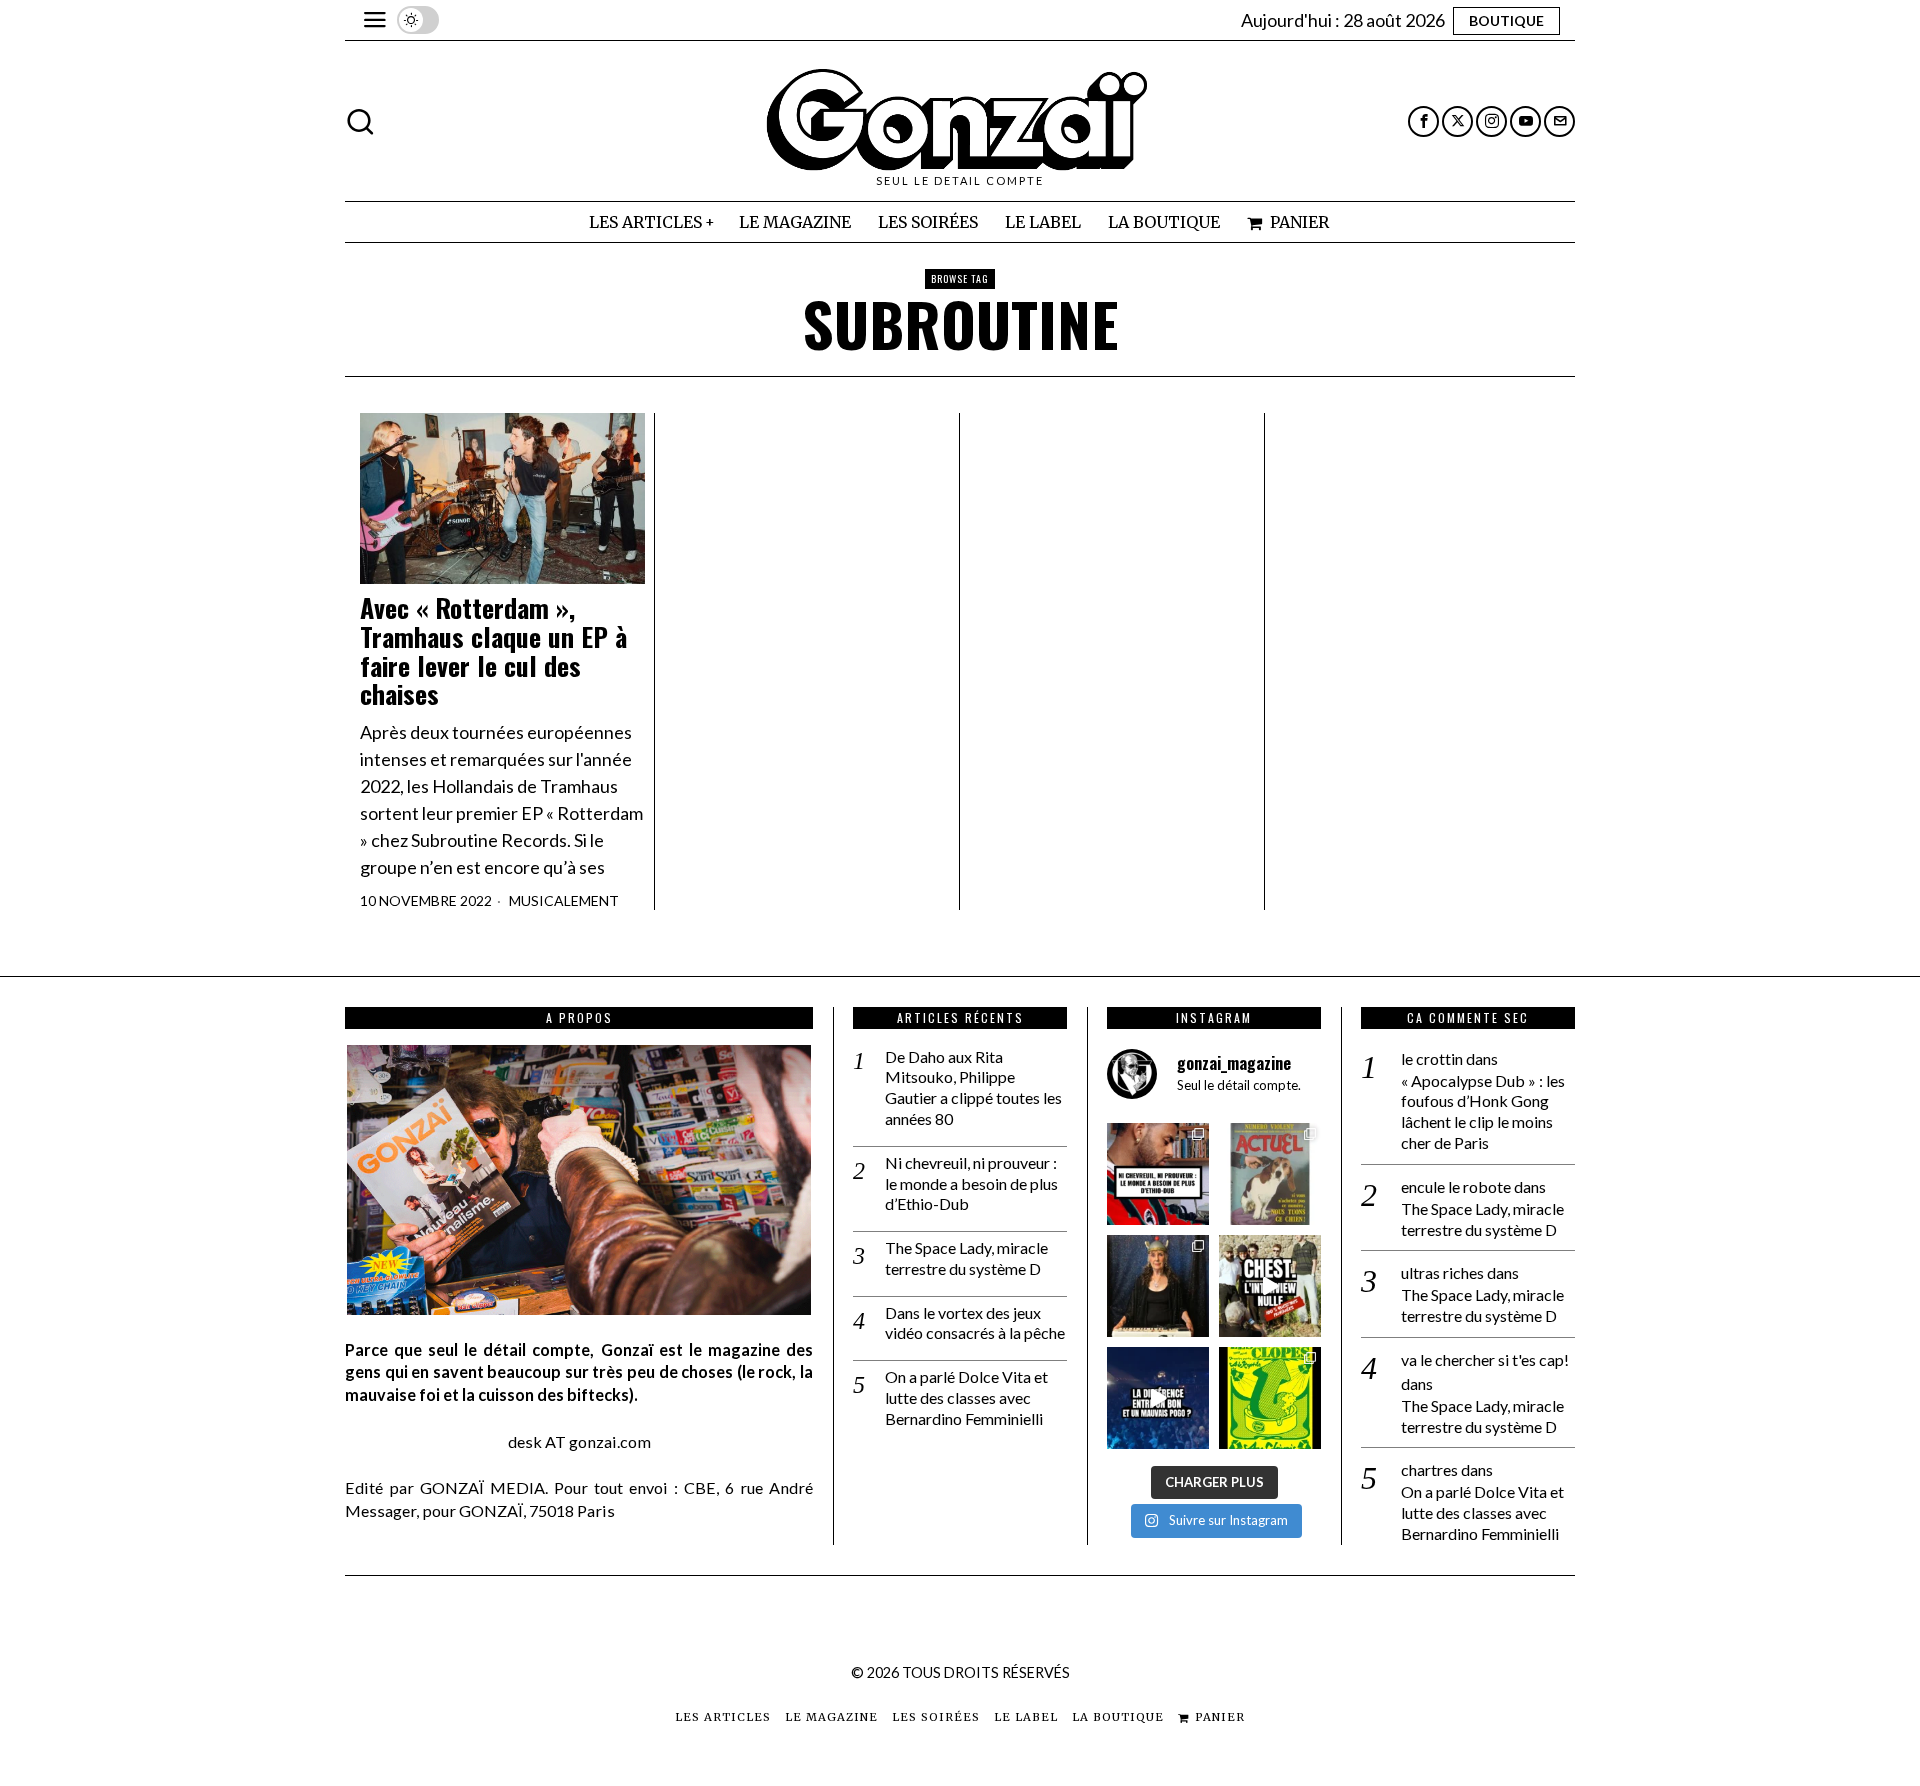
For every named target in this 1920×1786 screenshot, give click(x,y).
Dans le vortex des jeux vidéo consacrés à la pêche (975, 1323)
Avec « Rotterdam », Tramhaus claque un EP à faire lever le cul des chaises (493, 651)
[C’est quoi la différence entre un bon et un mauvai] (1158, 1398)
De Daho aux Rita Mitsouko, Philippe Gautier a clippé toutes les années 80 (973, 1087)
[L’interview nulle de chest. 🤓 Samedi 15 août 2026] (1270, 1286)
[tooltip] (1423, 121)
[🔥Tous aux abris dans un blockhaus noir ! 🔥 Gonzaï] (1270, 1398)
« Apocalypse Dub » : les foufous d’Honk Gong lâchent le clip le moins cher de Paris (1483, 1111)
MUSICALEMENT (564, 900)
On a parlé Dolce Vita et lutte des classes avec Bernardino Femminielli (966, 1397)
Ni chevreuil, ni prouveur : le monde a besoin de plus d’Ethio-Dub (971, 1183)
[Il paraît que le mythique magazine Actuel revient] (1270, 1174)
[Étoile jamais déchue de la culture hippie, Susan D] (1158, 1286)
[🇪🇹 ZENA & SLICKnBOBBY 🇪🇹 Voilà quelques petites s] (1158, 1174)
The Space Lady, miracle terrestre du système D (966, 1258)
